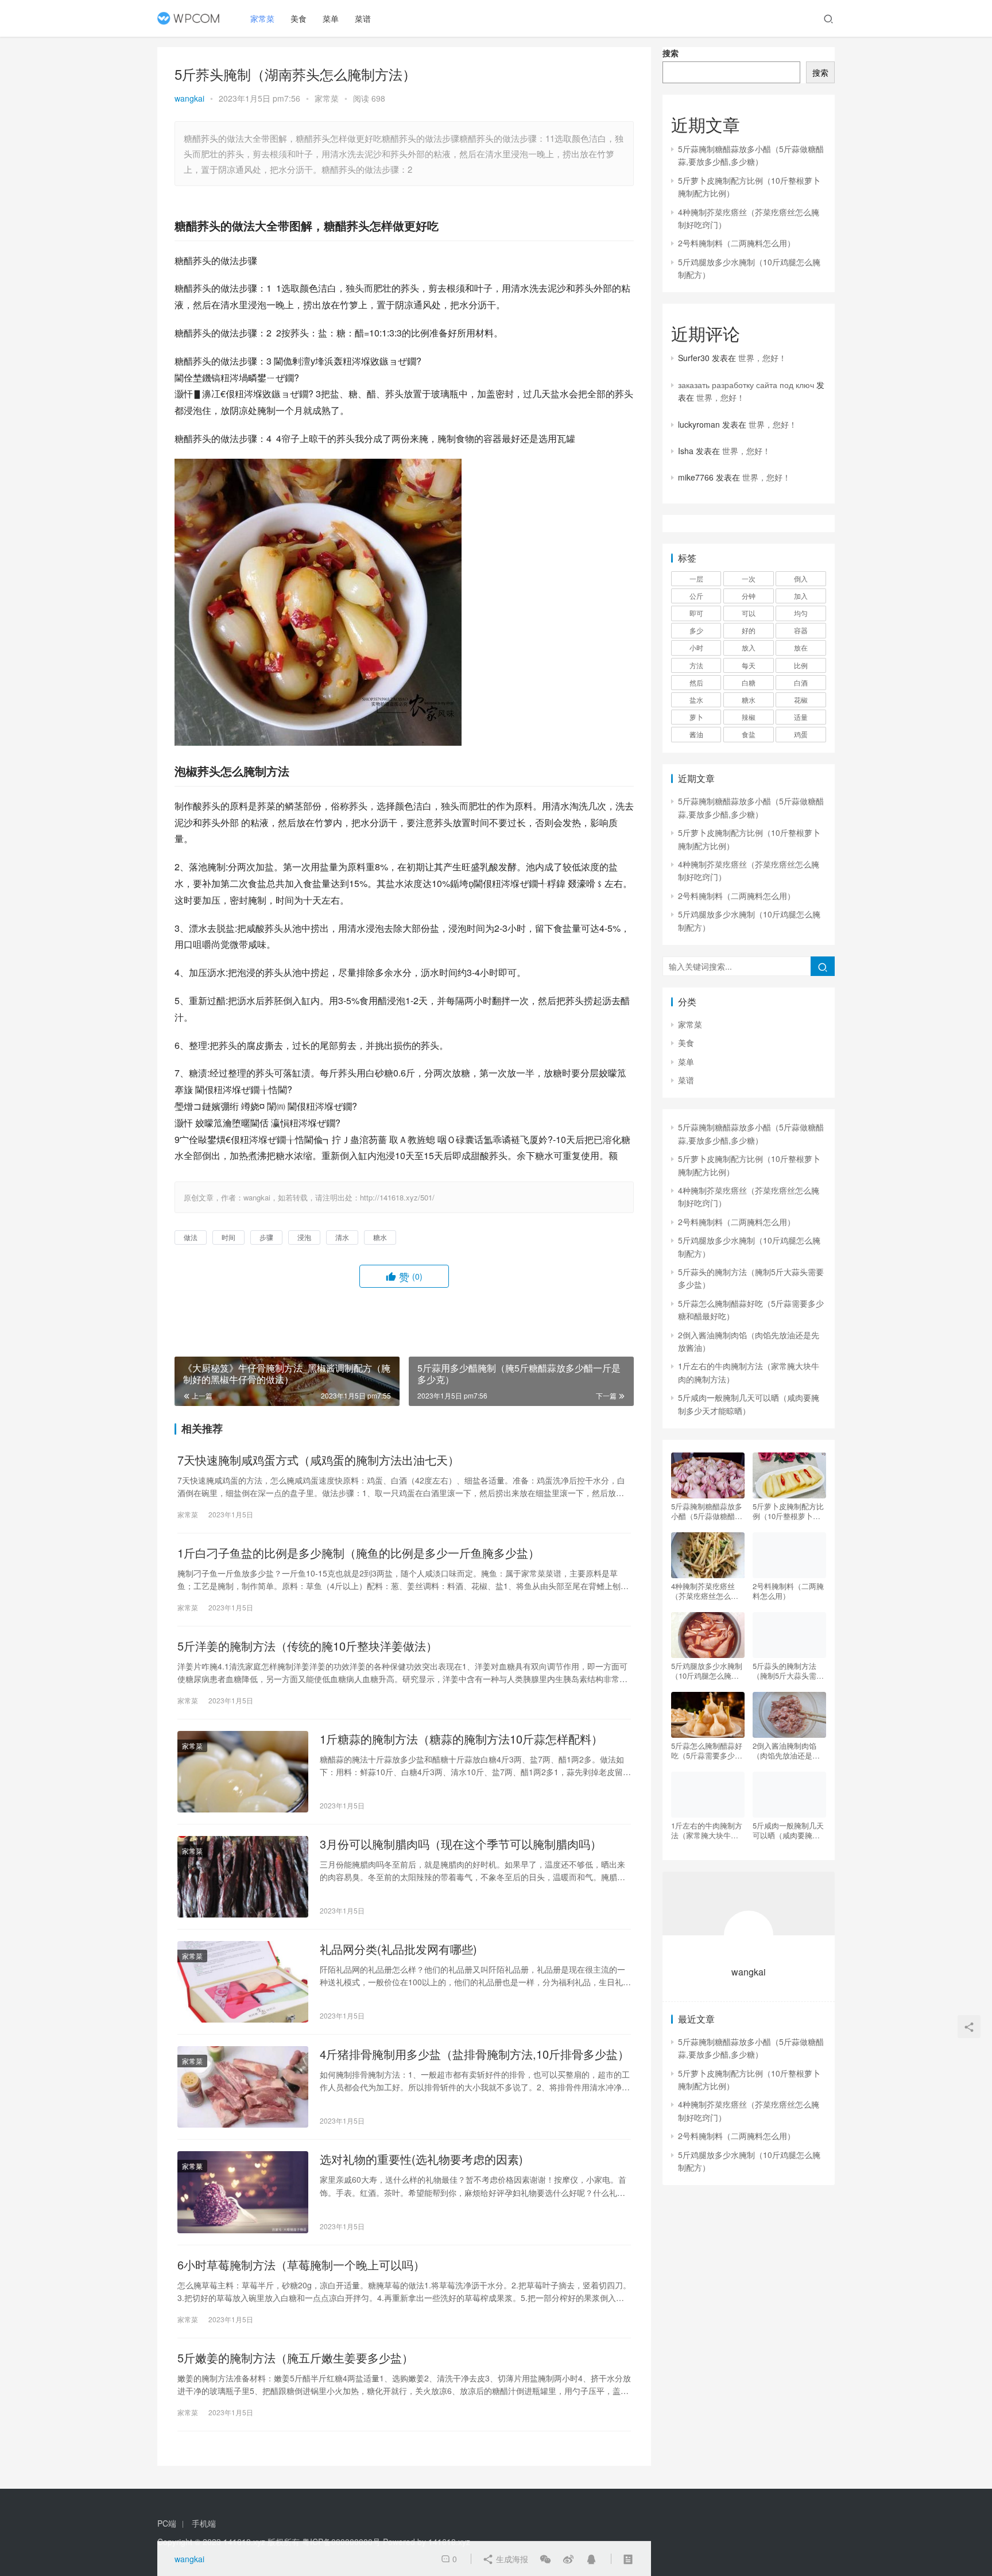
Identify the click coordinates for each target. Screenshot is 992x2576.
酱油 (696, 734)
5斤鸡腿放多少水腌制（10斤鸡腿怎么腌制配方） (707, 1671)
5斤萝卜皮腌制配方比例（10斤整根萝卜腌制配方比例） (788, 1511)
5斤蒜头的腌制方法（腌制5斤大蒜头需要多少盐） (788, 1671)
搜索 (671, 53)
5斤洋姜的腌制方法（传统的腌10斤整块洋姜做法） (307, 1646)
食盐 (749, 734)
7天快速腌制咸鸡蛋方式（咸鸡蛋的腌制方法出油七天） (318, 1460)
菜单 (331, 18)
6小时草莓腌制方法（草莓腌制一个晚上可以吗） (301, 2265)
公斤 (696, 596)
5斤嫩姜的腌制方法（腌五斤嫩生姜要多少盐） (295, 2358)
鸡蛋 (801, 734)
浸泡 (304, 1237)
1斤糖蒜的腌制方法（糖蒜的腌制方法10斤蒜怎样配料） (461, 1739)
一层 (696, 578)
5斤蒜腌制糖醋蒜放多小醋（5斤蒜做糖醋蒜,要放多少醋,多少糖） (708, 1511)
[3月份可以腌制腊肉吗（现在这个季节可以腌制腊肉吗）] (243, 1877)
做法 (191, 1237)
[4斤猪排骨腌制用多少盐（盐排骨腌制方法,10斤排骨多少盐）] (243, 2087)
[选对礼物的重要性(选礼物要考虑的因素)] (243, 2192)
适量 (801, 717)
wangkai (189, 98)
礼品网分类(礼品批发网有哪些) (398, 1949)
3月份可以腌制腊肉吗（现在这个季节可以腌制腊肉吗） (461, 1844)
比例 (801, 665)
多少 (696, 630)
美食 (299, 18)
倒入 (801, 578)
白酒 (801, 682)
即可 (696, 613)
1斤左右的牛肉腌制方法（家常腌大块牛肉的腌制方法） (707, 1830)
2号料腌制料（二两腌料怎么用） (737, 243)
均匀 (801, 613)
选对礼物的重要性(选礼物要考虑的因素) (421, 2159)
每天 (749, 665)
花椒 (801, 700)
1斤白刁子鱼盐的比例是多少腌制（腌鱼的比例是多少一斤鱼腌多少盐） (359, 1553)
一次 (749, 578)
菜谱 (363, 18)
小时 (696, 647)
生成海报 (511, 2559)
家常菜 (262, 18)
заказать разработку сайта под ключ (746, 385)
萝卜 (696, 717)
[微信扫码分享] (545, 2559)
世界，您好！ (762, 358)
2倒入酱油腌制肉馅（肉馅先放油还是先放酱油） (786, 1750)
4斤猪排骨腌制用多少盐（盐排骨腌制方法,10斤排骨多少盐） (474, 2054)
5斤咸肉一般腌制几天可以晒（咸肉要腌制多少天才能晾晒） (788, 1830)
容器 (801, 630)
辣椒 (749, 717)
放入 (749, 647)
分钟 (749, 596)
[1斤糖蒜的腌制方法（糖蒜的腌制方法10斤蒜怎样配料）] (243, 1772)
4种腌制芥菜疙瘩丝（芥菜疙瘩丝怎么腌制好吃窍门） (705, 1591)
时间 (228, 1237)
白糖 (749, 682)
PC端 (167, 2523)
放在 (801, 647)
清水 (342, 1237)
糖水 (380, 1237)
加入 (801, 596)
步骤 (266, 1237)
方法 (696, 665)
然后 (696, 682)
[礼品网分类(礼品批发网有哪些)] (243, 1982)
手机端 (204, 2523)
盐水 (696, 700)
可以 (749, 613)
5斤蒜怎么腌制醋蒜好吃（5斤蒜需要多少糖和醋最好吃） (707, 1750)
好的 (749, 630)
